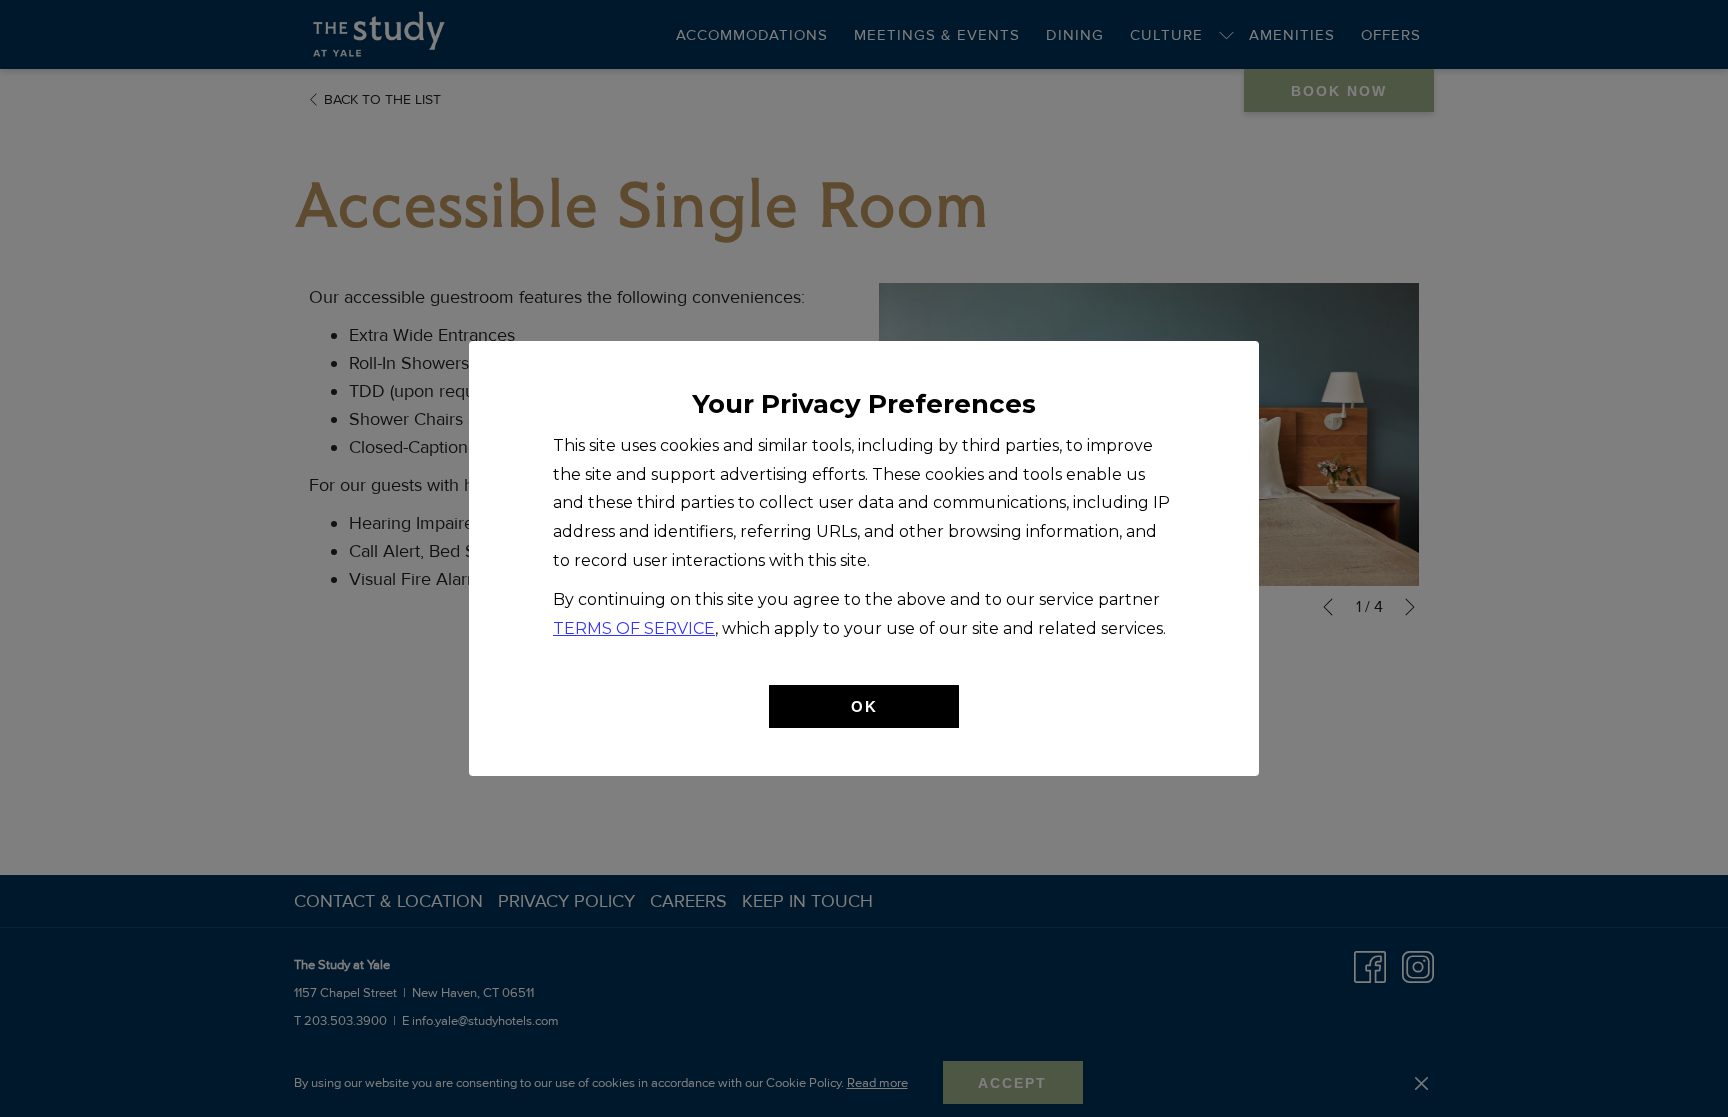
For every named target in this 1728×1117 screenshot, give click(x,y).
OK (864, 706)
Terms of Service (634, 628)
